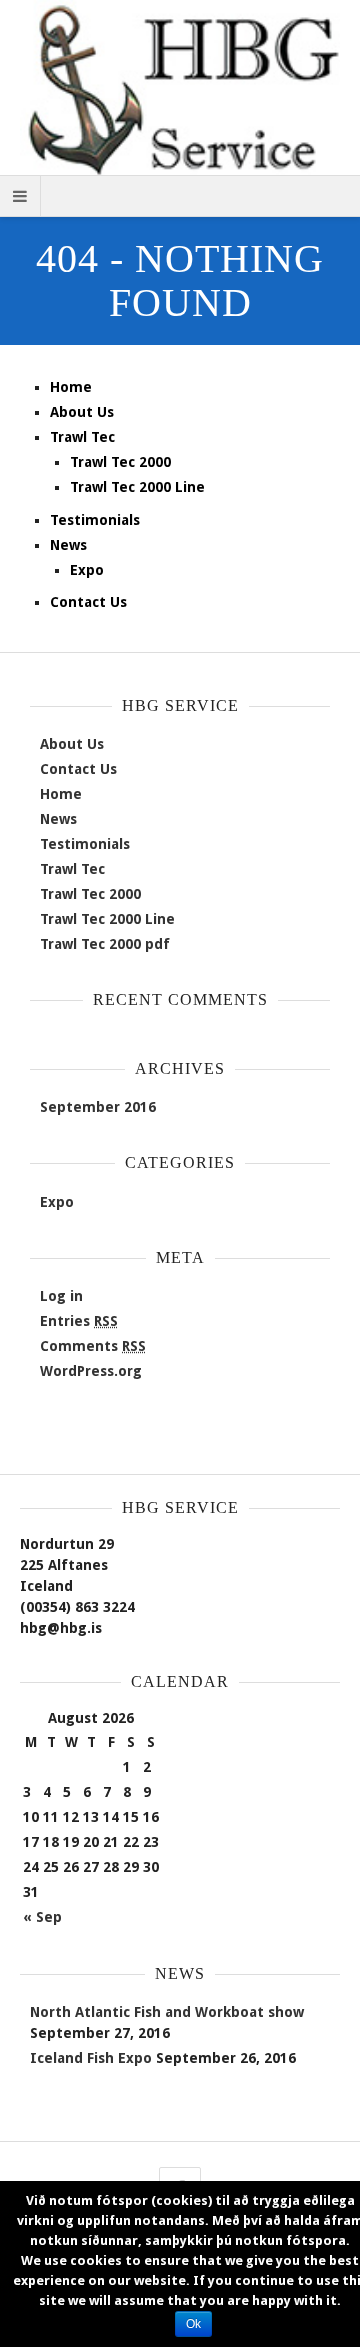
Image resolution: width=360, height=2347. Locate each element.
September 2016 (98, 1107)
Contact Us (88, 602)
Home (71, 387)
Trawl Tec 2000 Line (137, 487)
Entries (79, 1321)
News (68, 545)
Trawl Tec (82, 437)
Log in (61, 1296)
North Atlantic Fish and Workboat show (167, 2012)
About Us (82, 412)
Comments (93, 1346)
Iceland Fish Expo (91, 2058)
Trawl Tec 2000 (120, 462)
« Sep (42, 1917)
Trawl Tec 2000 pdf (105, 944)
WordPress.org (91, 1371)
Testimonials (95, 520)
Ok (193, 2324)
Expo (87, 570)
